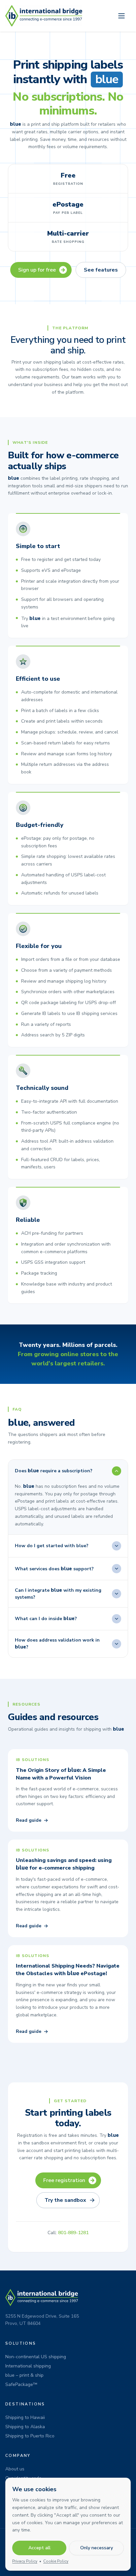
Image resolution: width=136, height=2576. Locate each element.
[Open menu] (121, 16)
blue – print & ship (24, 2375)
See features (101, 270)
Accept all (39, 2548)
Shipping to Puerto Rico (30, 2436)
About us (15, 2469)
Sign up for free (37, 270)
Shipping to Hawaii (25, 2417)
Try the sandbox (65, 2200)
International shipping (28, 2366)
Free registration (64, 2180)
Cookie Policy (56, 2561)
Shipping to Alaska (25, 2427)
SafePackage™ (21, 2384)
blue (107, 80)
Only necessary (97, 2548)
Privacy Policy (25, 2561)
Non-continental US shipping (36, 2357)
